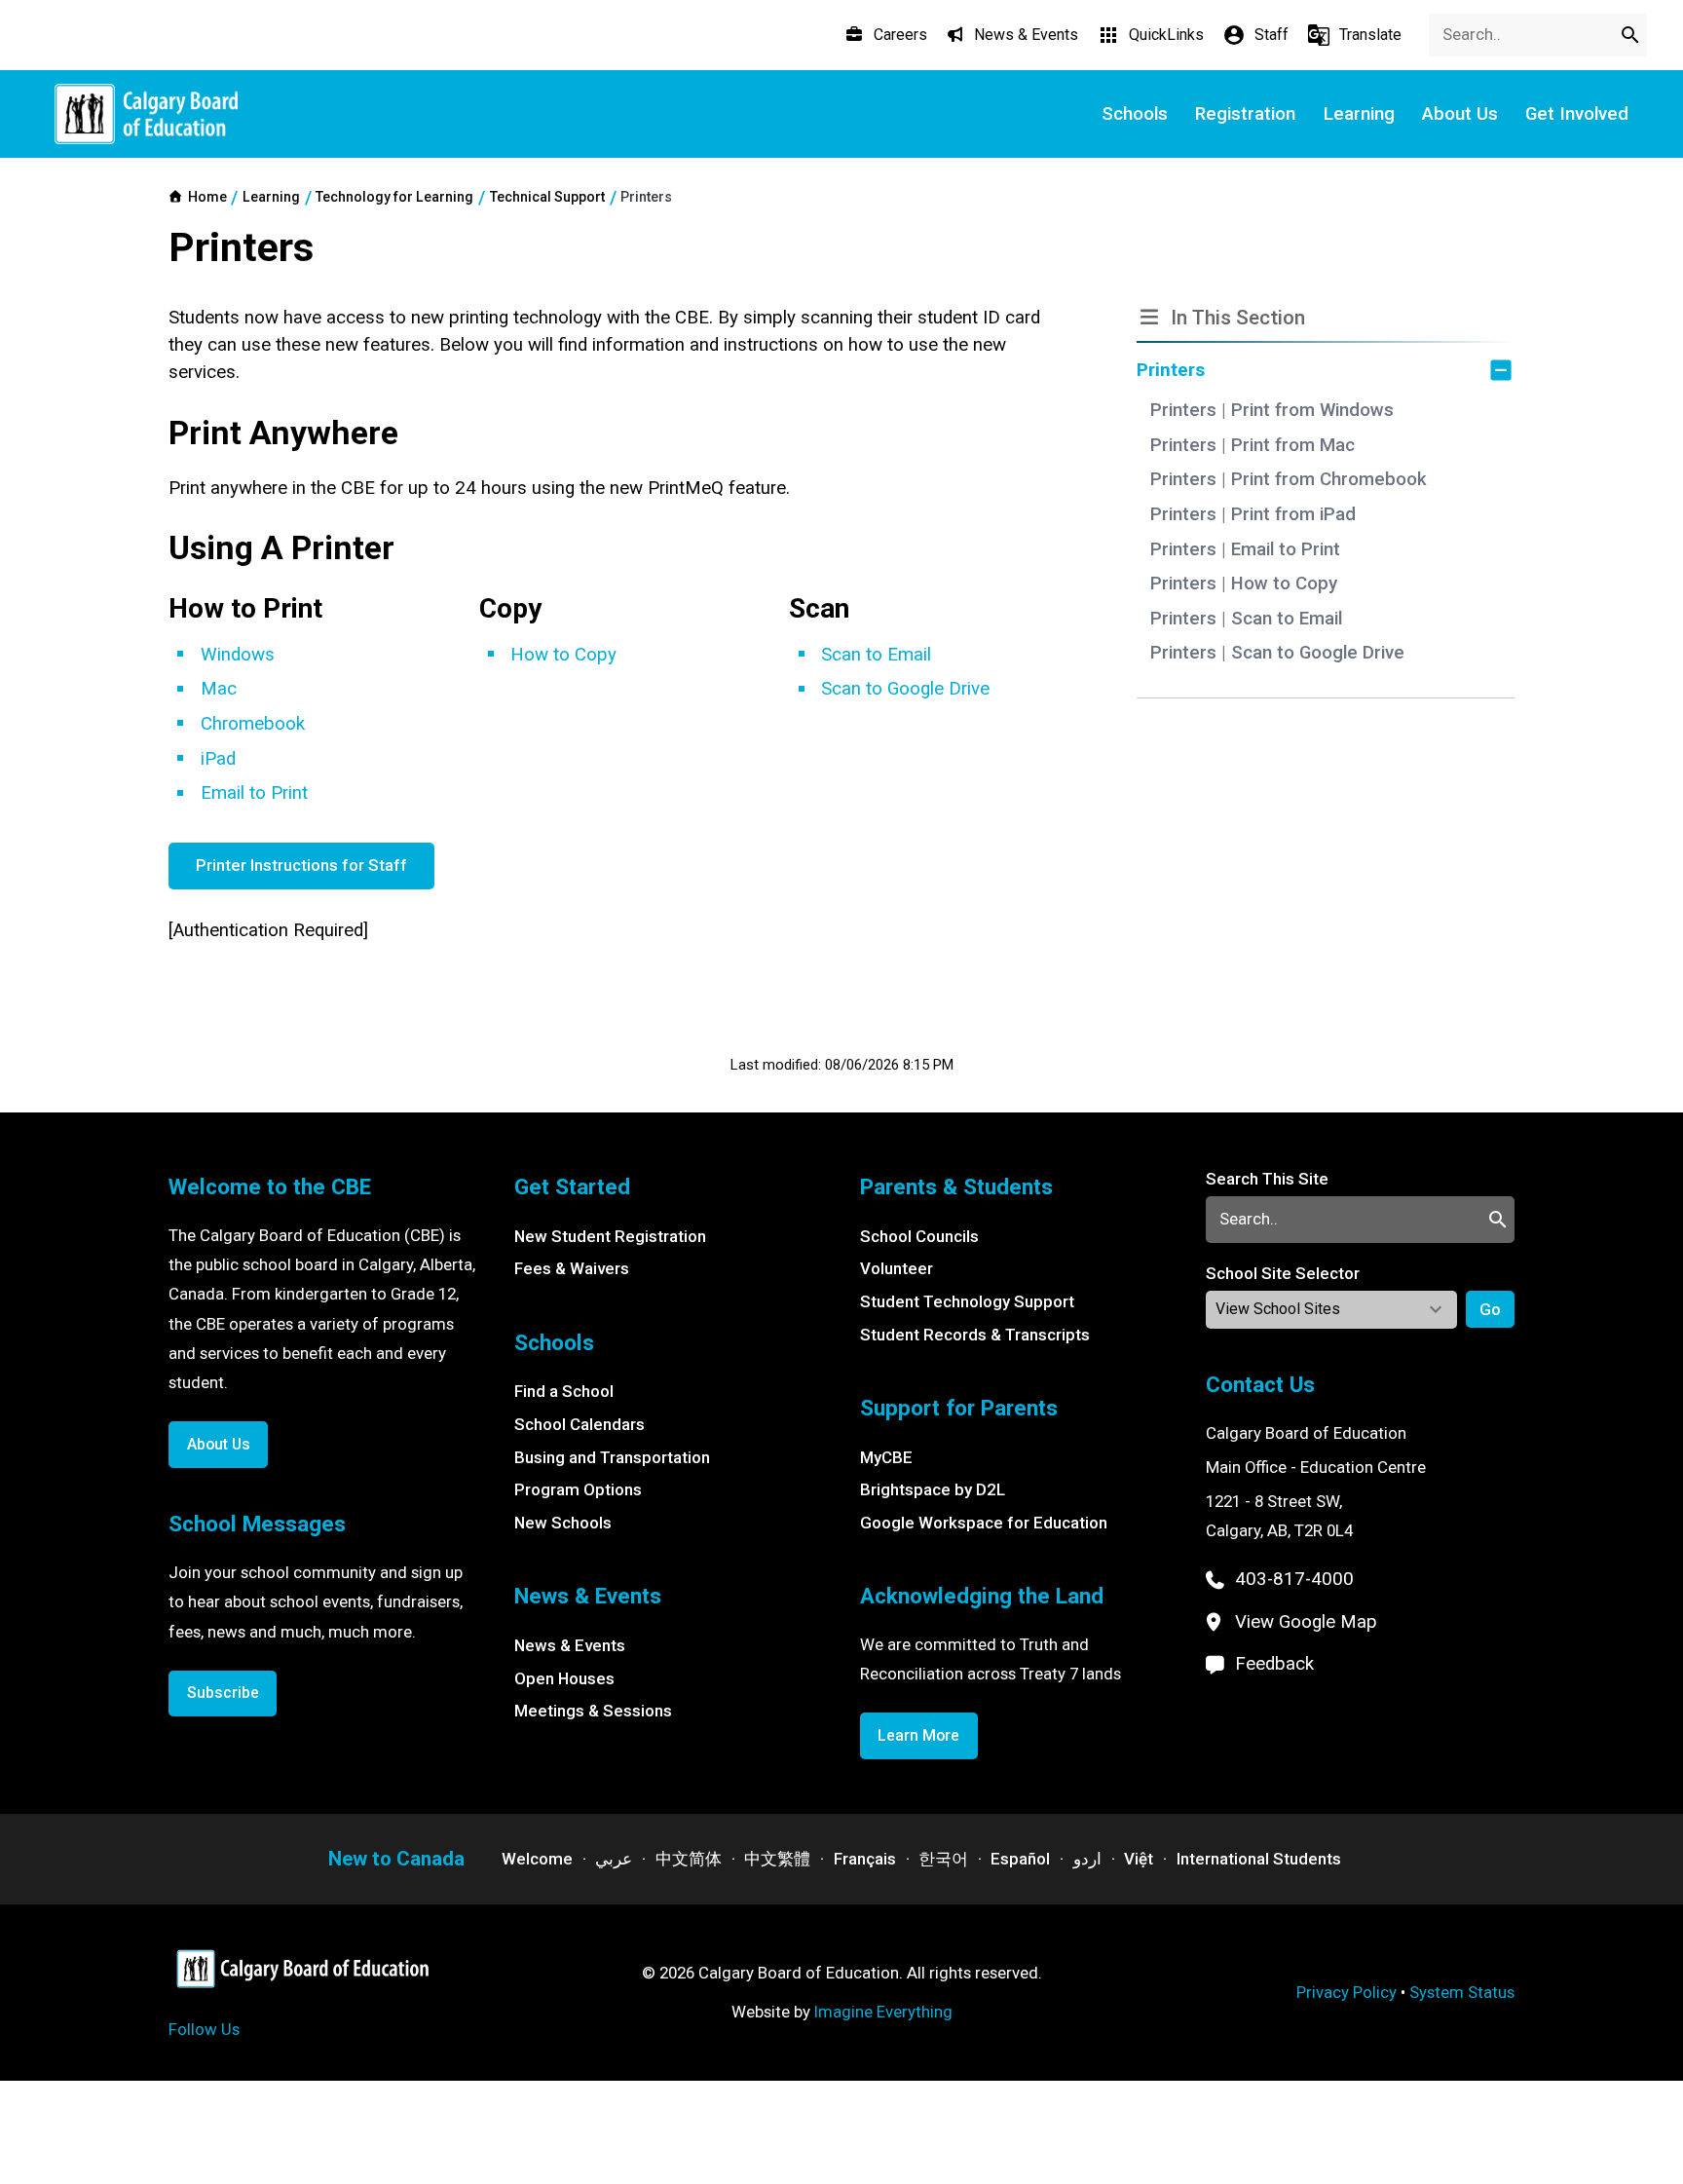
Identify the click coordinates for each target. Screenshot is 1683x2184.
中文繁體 (777, 1859)
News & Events (570, 1645)
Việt (1139, 1859)
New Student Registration (610, 1236)
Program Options (578, 1489)
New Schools (563, 1523)
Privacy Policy (1346, 1992)
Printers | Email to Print (1245, 549)
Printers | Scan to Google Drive (1277, 653)
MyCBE (886, 1457)
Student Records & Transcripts (975, 1335)
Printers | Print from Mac (1253, 445)
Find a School (564, 1391)
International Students (1259, 1859)
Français (865, 1859)
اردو (1087, 1859)
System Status (1462, 1992)
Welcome (537, 1859)
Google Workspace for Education (984, 1523)
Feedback (1274, 1664)
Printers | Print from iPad (1253, 514)
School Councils (919, 1236)
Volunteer (897, 1268)
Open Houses (564, 1678)
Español (1020, 1859)
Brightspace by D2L (933, 1489)
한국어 (943, 1859)
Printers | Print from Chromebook (1289, 479)
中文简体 (689, 1859)
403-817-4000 (1294, 1579)
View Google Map (1306, 1622)
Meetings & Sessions (593, 1711)
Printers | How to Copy (1244, 584)
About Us (219, 1444)
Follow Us (204, 2029)
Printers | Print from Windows (1272, 410)
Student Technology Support (967, 1301)
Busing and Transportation (612, 1457)
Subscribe (223, 1693)
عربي (614, 1859)
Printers (1171, 370)
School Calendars (580, 1424)
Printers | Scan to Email (1246, 619)
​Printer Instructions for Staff (301, 865)
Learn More (918, 1735)
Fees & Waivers (572, 1268)
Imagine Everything (883, 2012)
